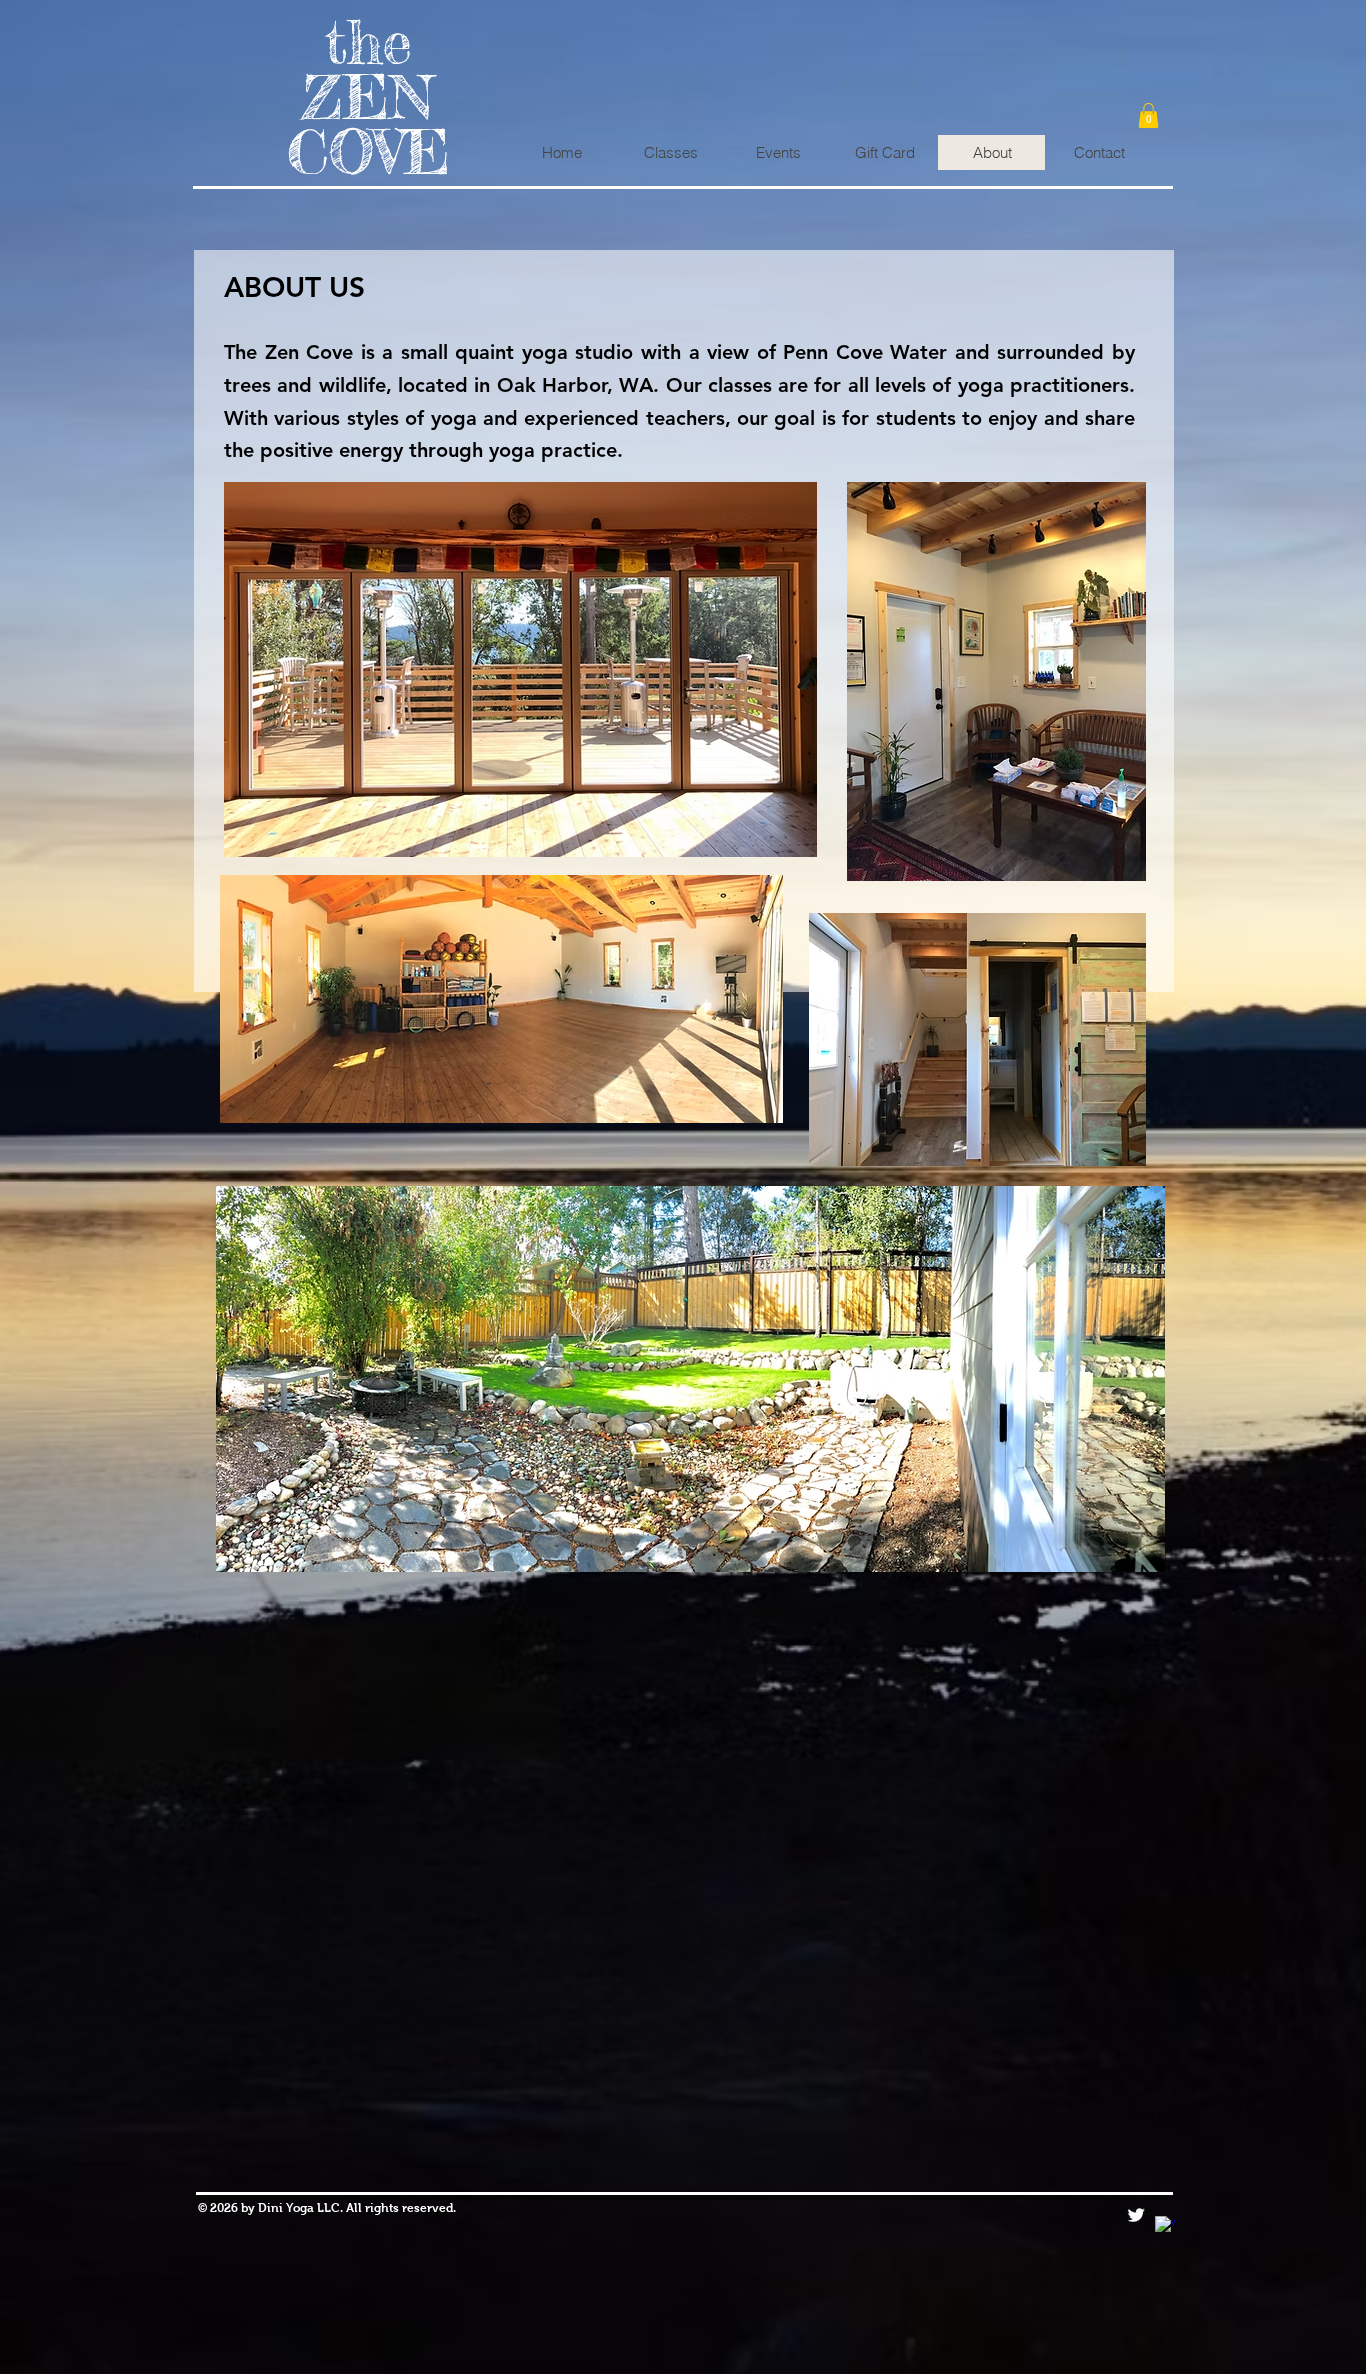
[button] (1148, 115)
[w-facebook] (1165, 2226)
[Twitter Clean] (1136, 2215)
